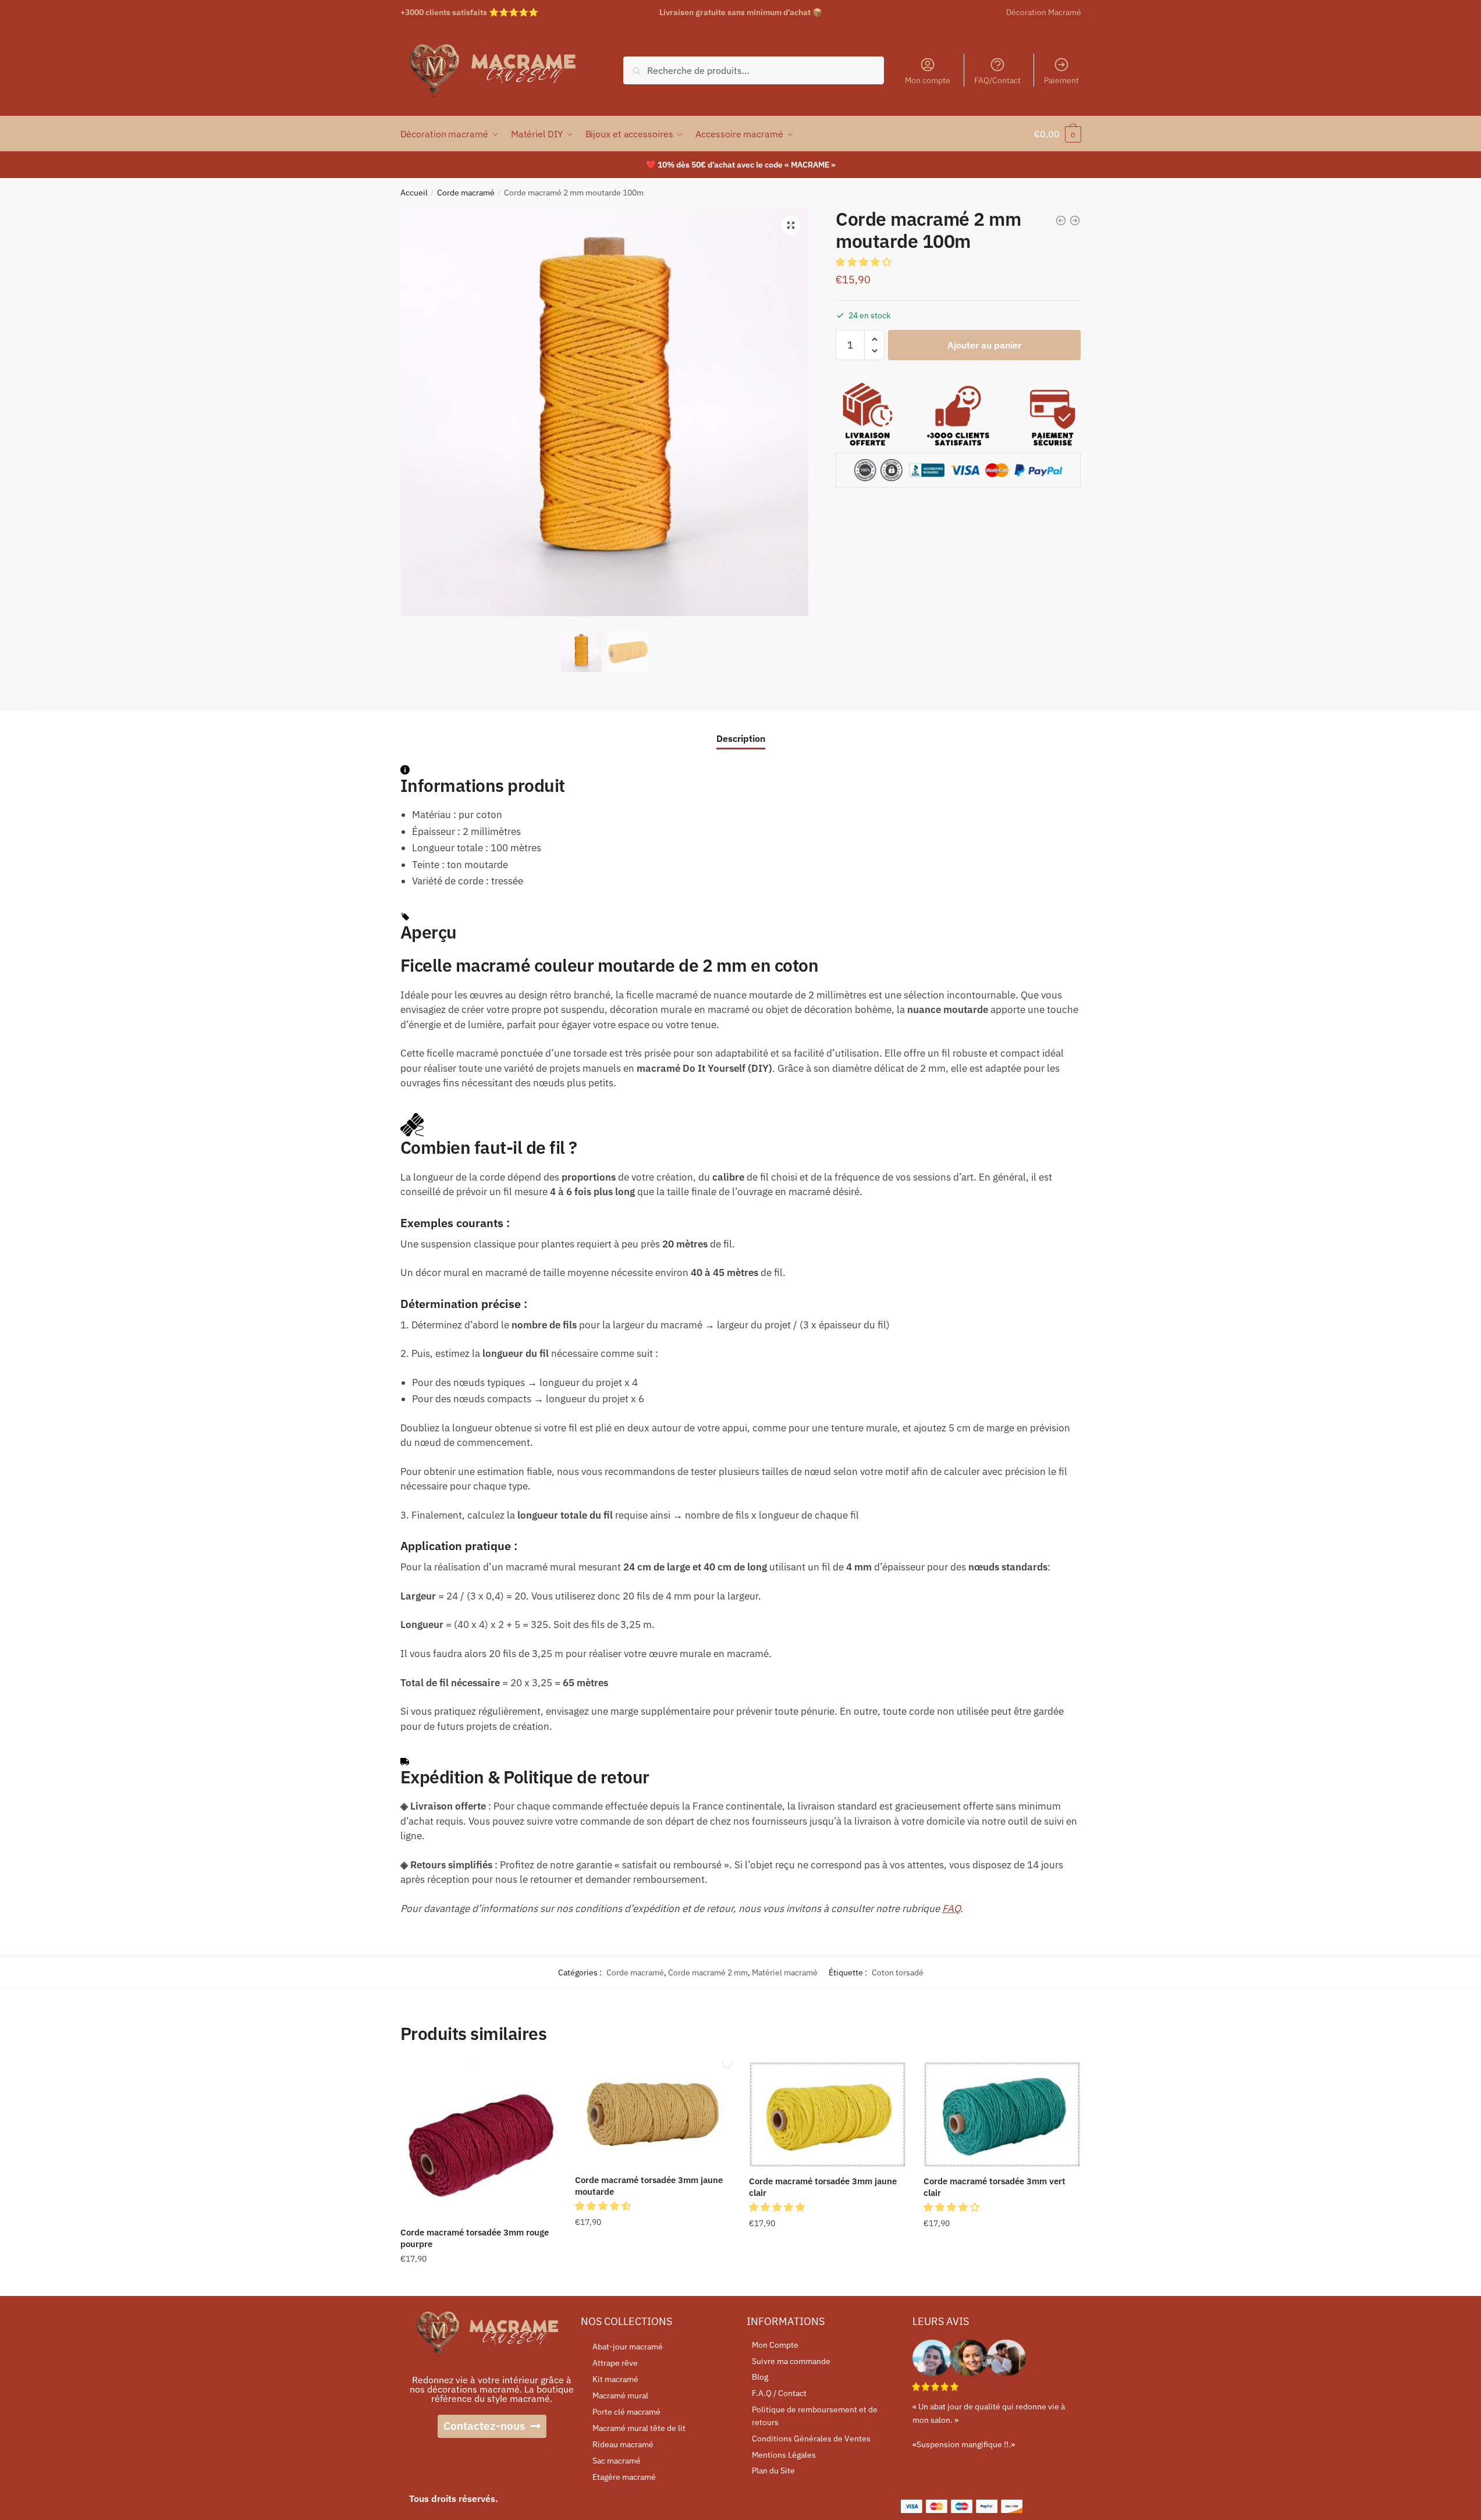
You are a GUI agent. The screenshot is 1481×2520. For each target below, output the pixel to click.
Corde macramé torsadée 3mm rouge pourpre (475, 2238)
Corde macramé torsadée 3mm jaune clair (823, 2187)
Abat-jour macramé (628, 2347)
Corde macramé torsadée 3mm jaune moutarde (649, 2186)
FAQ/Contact (997, 80)
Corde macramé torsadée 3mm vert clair (995, 2187)
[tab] (741, 729)
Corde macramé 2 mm (708, 1972)
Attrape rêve (615, 2363)
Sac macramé (617, 2461)
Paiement (1061, 80)
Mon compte (928, 80)
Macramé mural (620, 2395)
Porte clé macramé (626, 2412)
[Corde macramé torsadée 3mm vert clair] (1002, 2114)
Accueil (414, 193)
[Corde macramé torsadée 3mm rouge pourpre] (479, 2140)
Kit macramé (615, 2379)
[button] (865, 262)
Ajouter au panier (984, 345)
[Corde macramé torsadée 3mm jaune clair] (827, 2114)
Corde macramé (466, 193)
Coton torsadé (898, 1972)
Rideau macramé (623, 2444)
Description (741, 738)
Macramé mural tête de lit (639, 2428)
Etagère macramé (624, 2477)
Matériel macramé (785, 1972)
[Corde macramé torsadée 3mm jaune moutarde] (654, 2114)
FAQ (951, 1908)
